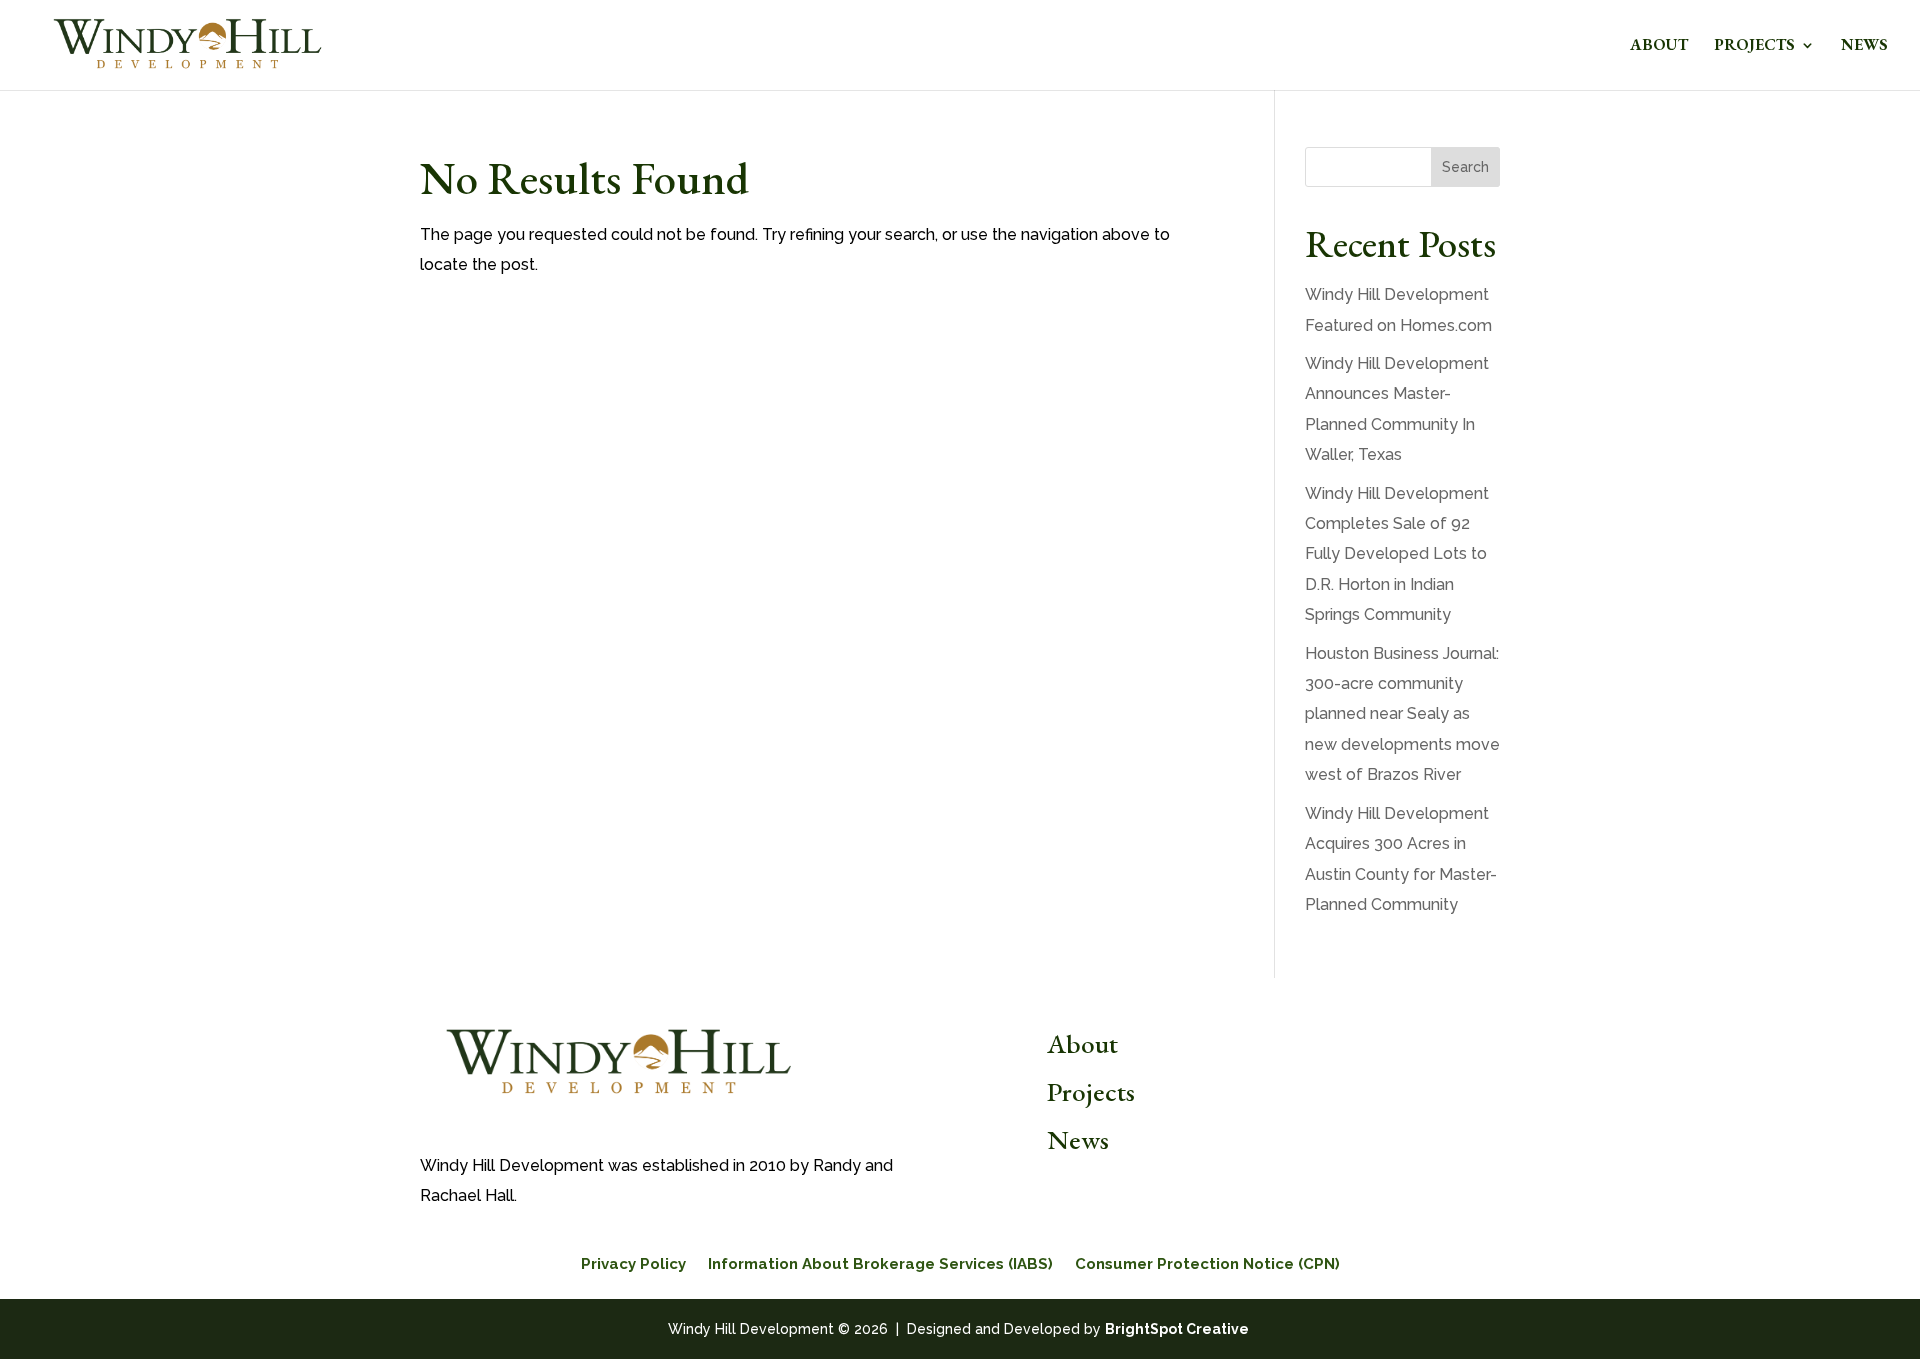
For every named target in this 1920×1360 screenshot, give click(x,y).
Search (1465, 167)
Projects (1754, 46)
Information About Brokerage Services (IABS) (880, 1265)
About (1659, 46)
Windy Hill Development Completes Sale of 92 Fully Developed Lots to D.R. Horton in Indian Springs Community (1397, 554)
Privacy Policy (633, 1265)
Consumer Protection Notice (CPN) (1207, 1265)
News (1864, 46)
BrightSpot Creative (1177, 1329)
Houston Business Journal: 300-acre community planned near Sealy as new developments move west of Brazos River (1402, 714)
